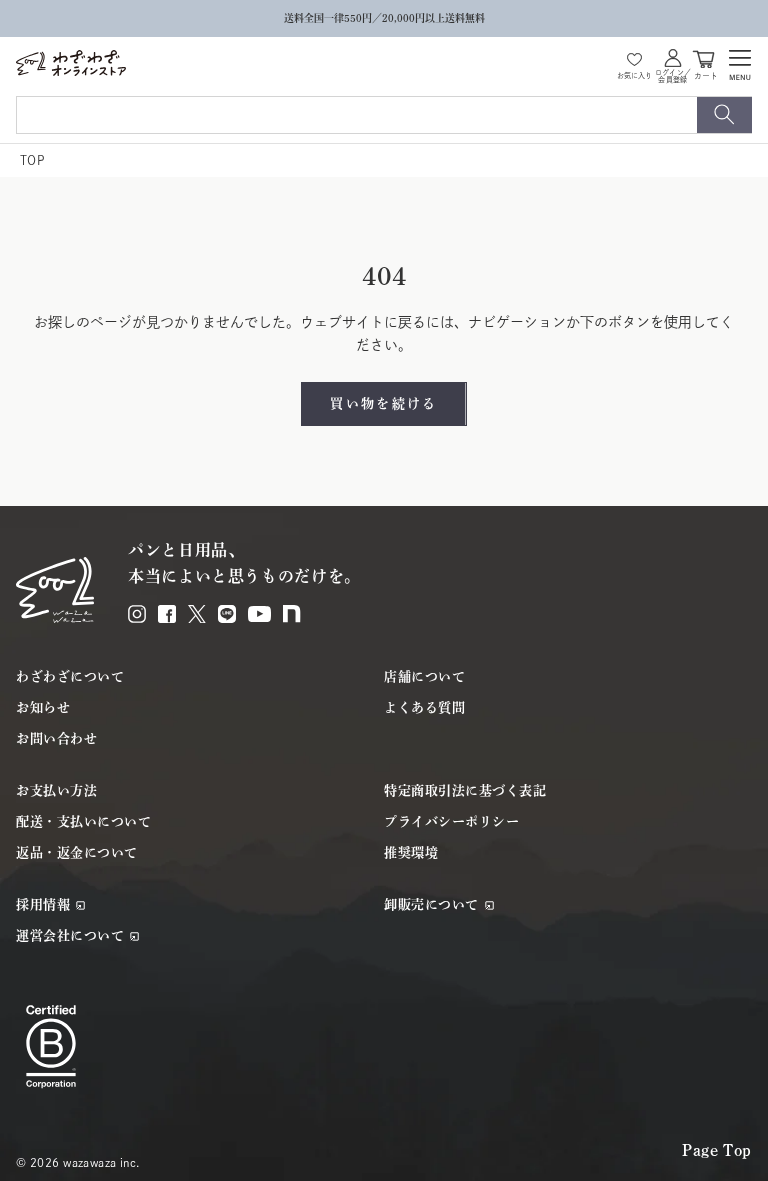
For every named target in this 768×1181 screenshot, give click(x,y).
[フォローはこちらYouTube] (259, 614)
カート (706, 74)
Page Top (717, 1150)
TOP (32, 160)
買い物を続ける (383, 403)
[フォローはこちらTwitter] (197, 614)
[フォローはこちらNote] (292, 613)
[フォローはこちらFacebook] (167, 614)
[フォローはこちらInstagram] (137, 614)
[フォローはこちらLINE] (227, 614)
